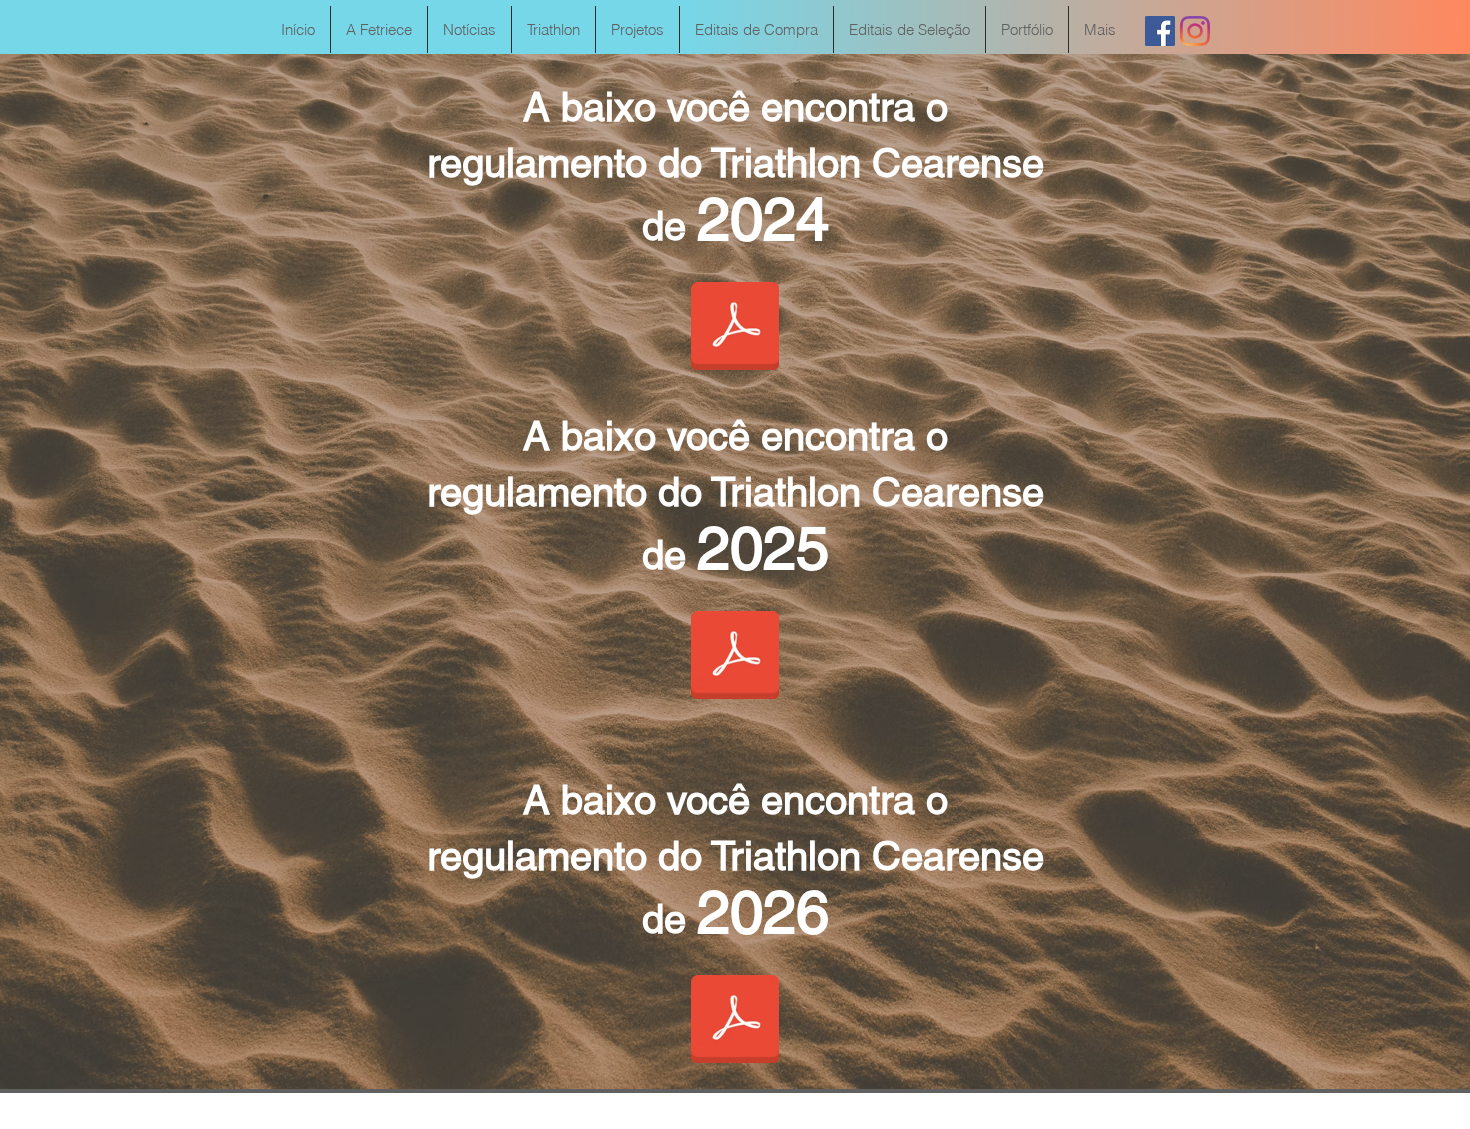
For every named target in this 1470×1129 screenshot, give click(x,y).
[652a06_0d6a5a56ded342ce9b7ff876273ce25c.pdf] (735, 657)
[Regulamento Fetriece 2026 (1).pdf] (735, 1021)
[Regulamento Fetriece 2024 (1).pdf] (735, 328)
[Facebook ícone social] (1160, 31)
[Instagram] (1195, 31)
